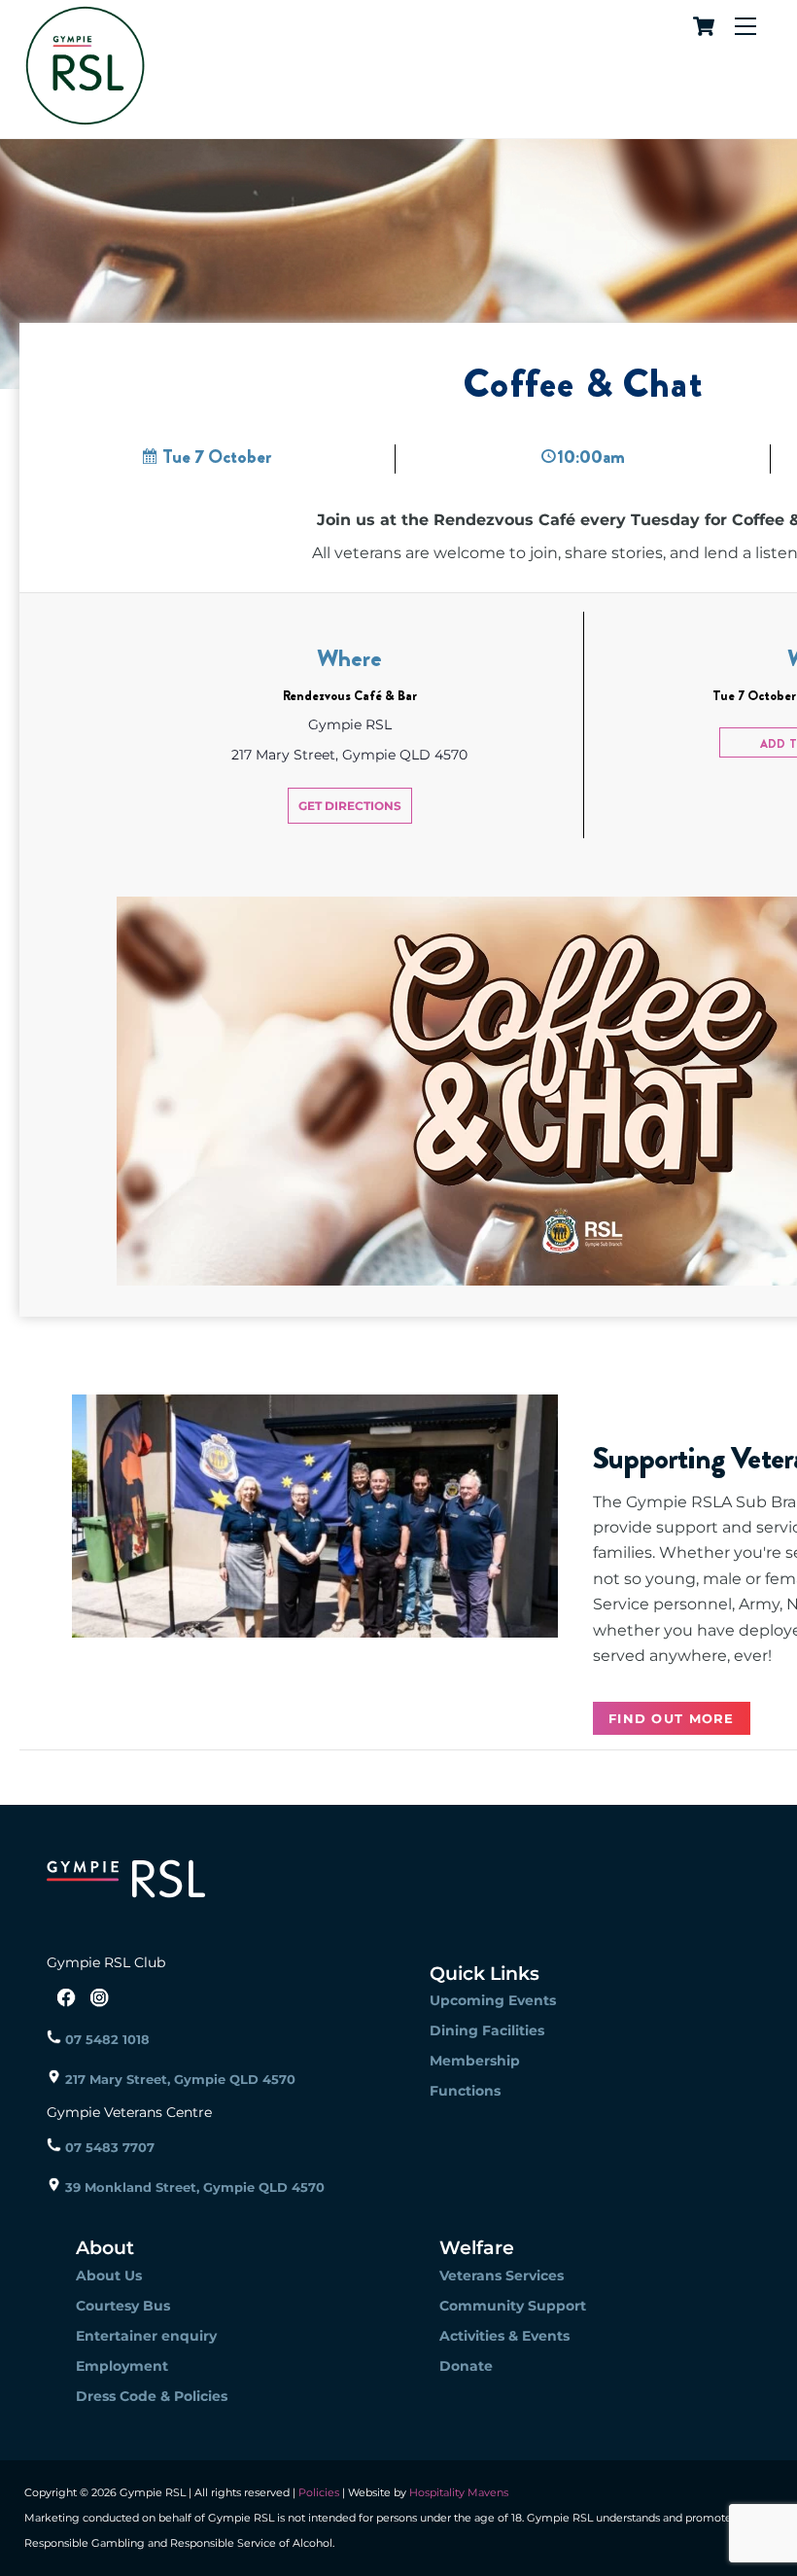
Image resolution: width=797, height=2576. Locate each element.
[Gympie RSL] (85, 118)
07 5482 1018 (105, 2039)
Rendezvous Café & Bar (350, 695)
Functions (465, 2091)
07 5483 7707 (108, 2147)
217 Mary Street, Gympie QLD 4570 (178, 2079)
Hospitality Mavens (457, 2492)
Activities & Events (504, 2336)
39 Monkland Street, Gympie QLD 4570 (193, 2187)
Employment (122, 2366)
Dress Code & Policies (152, 2396)
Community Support (513, 2306)
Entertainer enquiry (146, 2336)
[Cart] (700, 26)
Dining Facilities (487, 2030)
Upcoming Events (493, 2000)
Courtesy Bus (123, 2306)
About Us (109, 2276)
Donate (466, 2366)
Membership (475, 2061)
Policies (319, 2492)
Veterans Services (502, 2276)
